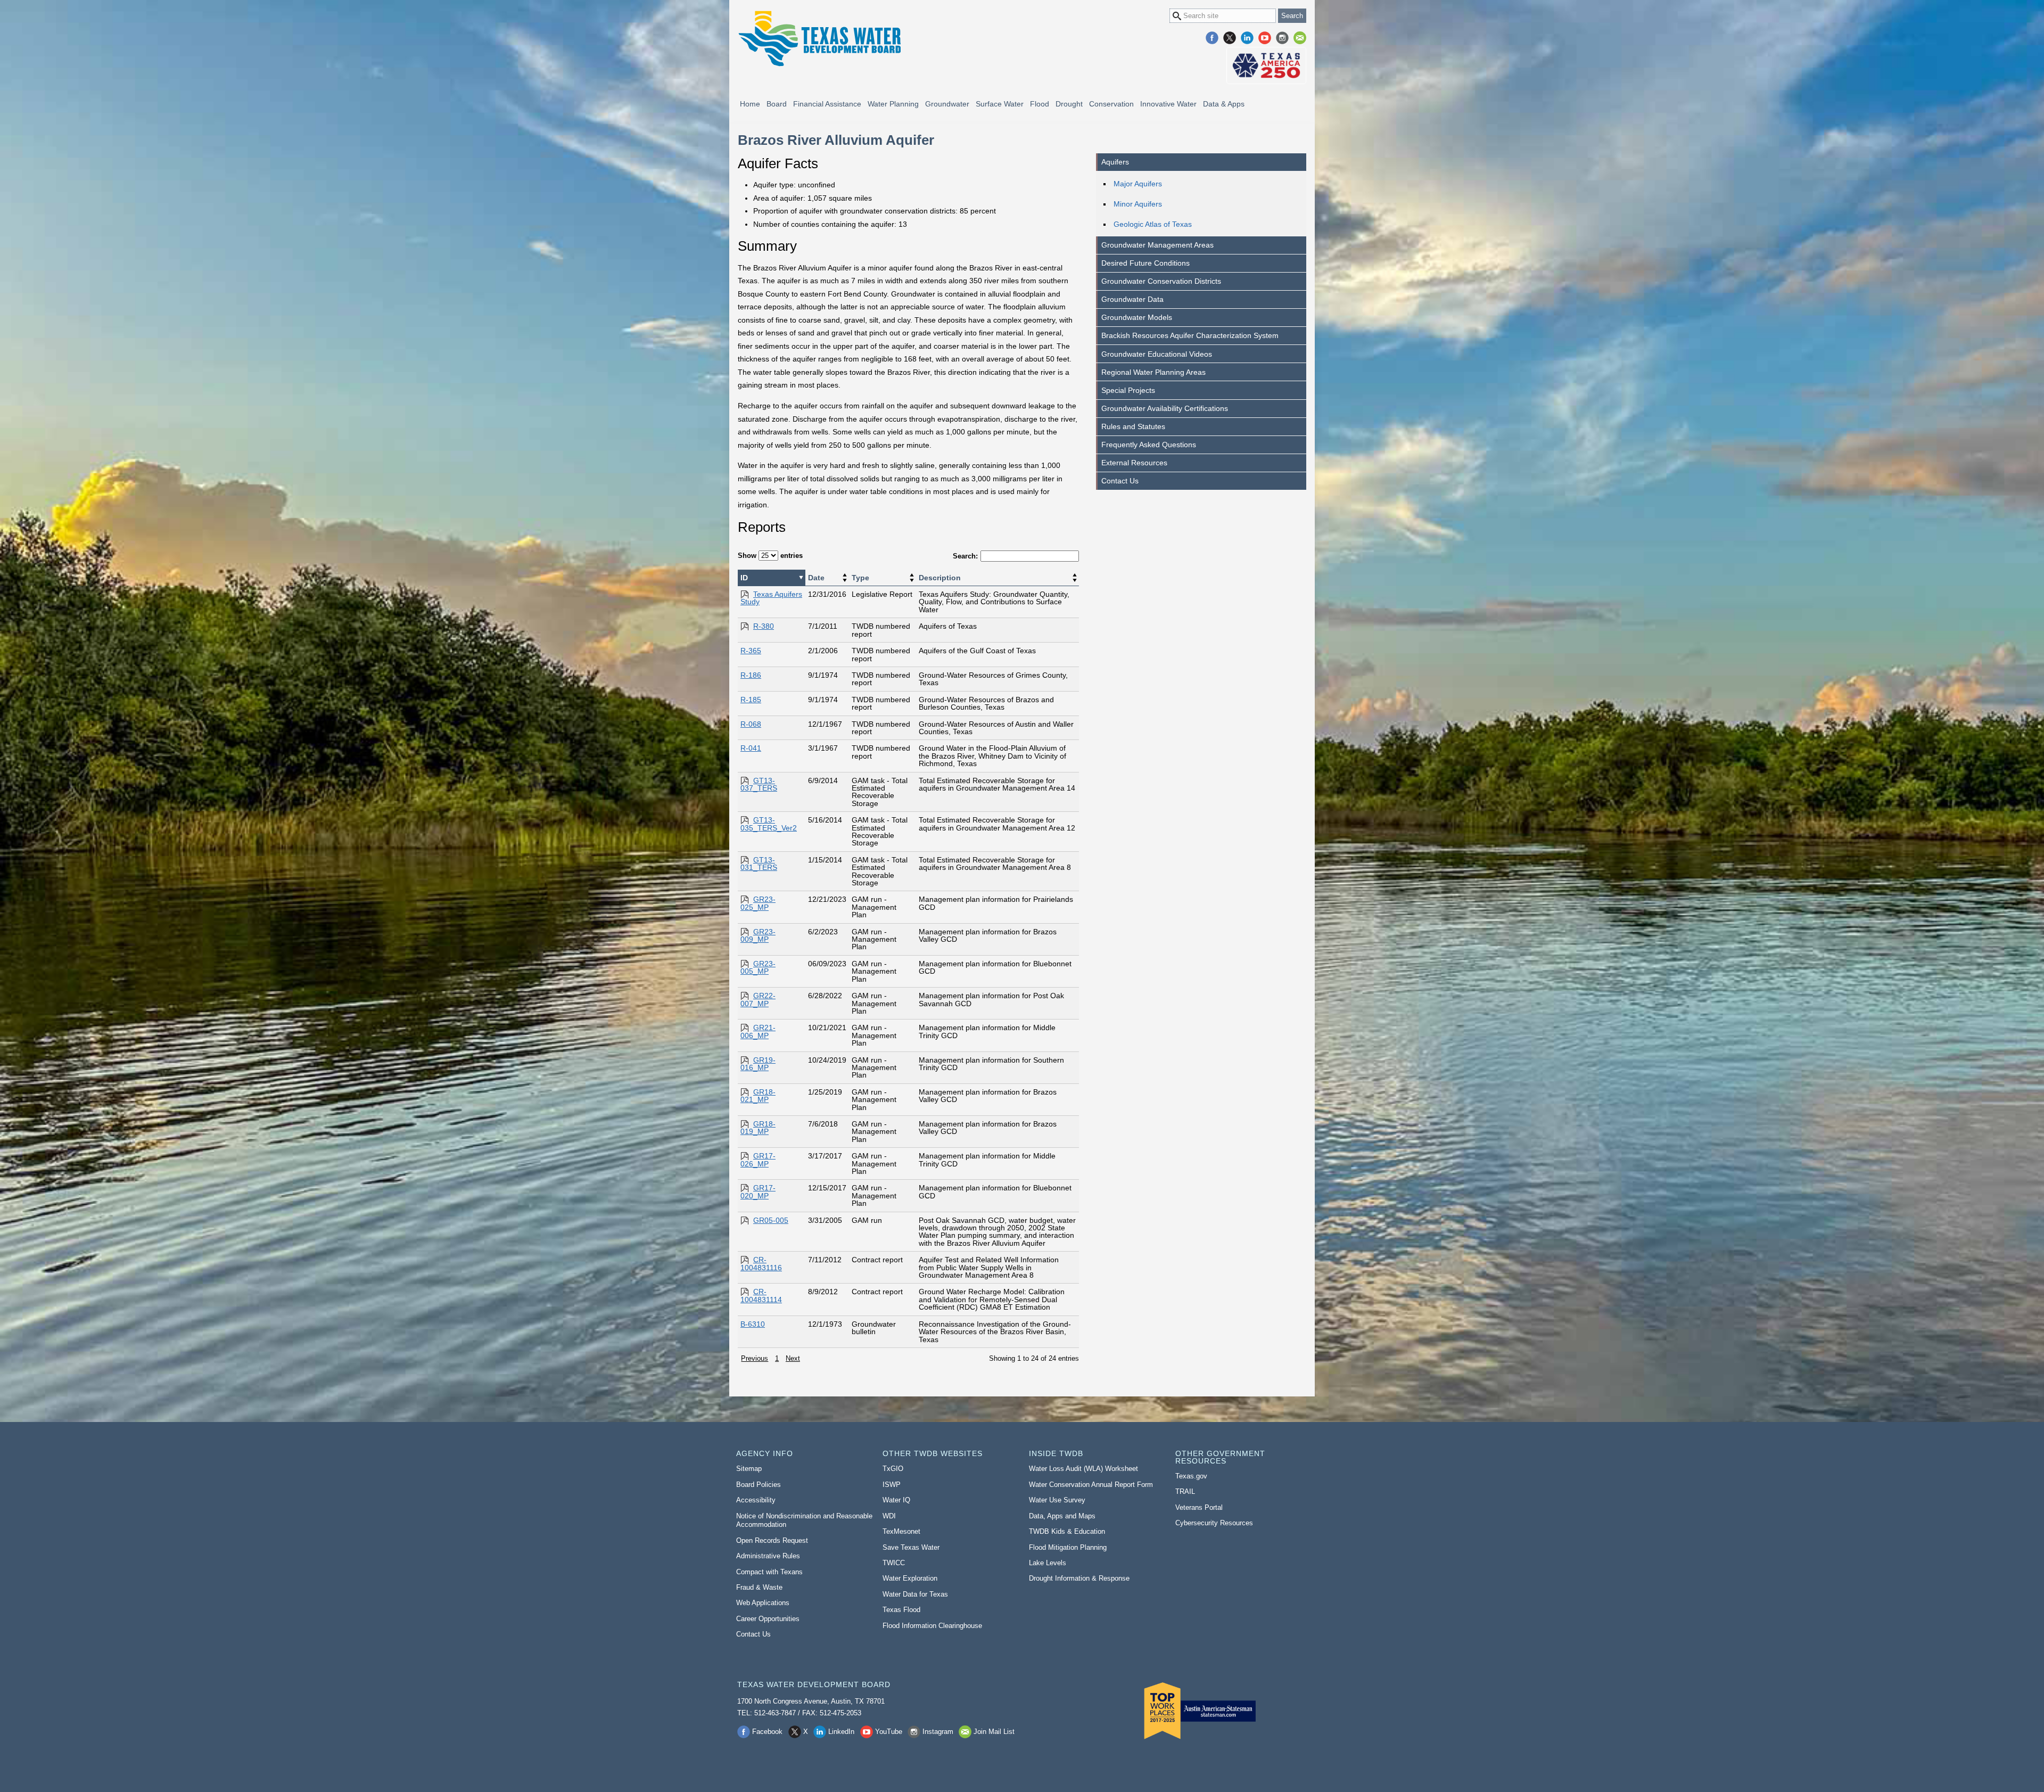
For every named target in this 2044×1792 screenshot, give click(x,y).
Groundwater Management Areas (1157, 245)
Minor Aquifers (1138, 204)
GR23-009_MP (758, 935)
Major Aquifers (1138, 184)
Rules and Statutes (1133, 426)
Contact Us (1120, 481)
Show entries (770, 556)
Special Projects (1128, 390)
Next (793, 1358)
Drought (1069, 104)
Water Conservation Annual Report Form (1091, 1485)
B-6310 (753, 1324)
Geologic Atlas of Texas (1153, 224)
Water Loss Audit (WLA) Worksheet (1083, 1469)
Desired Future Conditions (1145, 263)
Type (860, 578)
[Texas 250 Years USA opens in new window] (1266, 65)
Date (816, 578)
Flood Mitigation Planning (1068, 1547)
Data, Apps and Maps (1062, 1516)
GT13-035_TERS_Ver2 (769, 824)
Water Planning (893, 104)
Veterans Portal (1199, 1507)
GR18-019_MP (758, 1128)
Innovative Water (1168, 104)
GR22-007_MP (758, 999)
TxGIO (893, 1469)
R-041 (751, 748)
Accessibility (756, 1500)
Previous (755, 1358)
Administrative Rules (768, 1556)
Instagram (1282, 38)
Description (940, 578)
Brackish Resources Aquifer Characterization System (1190, 335)
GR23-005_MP (758, 967)
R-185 (751, 700)
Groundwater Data (1132, 299)
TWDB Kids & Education (1067, 1531)
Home (750, 104)
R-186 (751, 675)
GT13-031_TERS (759, 864)
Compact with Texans (769, 1572)
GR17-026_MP (758, 1160)
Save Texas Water (911, 1547)
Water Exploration (910, 1578)
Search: (965, 556)
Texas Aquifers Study (771, 598)
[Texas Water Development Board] (819, 39)
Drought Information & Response (1079, 1578)
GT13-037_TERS (759, 784)
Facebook (1212, 38)
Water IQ (896, 1500)
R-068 (751, 724)
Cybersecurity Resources (1214, 1523)
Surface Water (1000, 104)
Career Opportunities (768, 1619)
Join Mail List (1300, 38)
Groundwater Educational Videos (1157, 354)
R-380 (764, 626)
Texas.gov (1191, 1476)
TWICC (894, 1563)
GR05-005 (771, 1220)
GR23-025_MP (758, 903)
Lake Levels (1048, 1563)
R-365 (751, 651)
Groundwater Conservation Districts (1161, 281)
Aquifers (1115, 162)
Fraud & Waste (759, 1587)
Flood (1040, 104)
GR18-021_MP (758, 1096)
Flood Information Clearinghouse (932, 1626)
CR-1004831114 (761, 1295)
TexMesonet (901, 1531)
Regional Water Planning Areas (1153, 372)
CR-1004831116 (761, 1263)
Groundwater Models (1137, 317)
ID (744, 578)
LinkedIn (1247, 38)
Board (777, 104)
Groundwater (947, 104)
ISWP (892, 1485)
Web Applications (763, 1603)
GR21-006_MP (758, 1031)
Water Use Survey (1057, 1500)
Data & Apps (1224, 104)
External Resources (1134, 463)
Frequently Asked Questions (1149, 445)
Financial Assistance (827, 104)
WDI (889, 1516)
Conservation (1111, 104)
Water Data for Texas (915, 1594)
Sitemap (749, 1469)
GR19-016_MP (758, 1064)
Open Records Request (772, 1540)
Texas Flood (901, 1610)
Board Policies (759, 1485)
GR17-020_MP (758, 1191)
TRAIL (1185, 1491)
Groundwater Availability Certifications (1165, 408)
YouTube (1265, 38)
